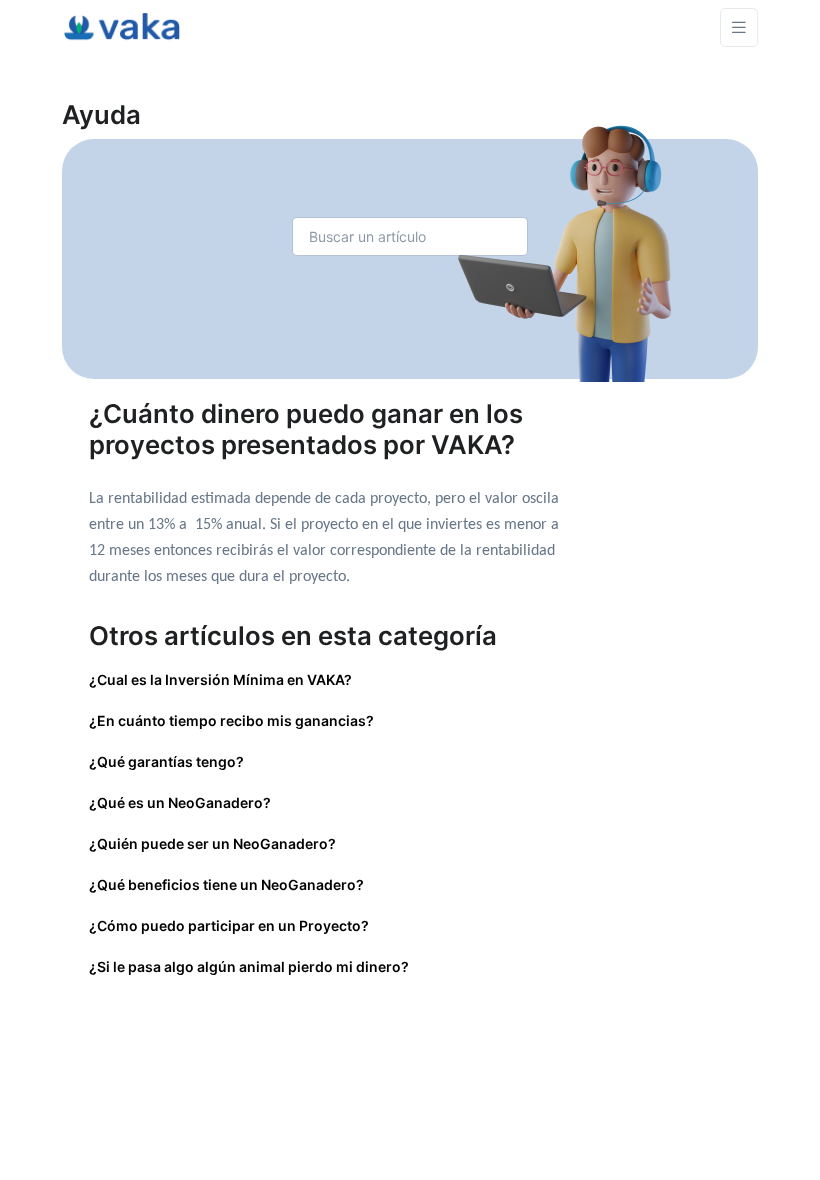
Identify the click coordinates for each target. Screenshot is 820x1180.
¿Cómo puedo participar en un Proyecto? (229, 925)
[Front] (122, 27)
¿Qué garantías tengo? (166, 761)
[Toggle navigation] (739, 27)
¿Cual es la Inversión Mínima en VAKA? (220, 679)
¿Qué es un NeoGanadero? (180, 802)
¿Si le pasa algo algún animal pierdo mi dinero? (249, 966)
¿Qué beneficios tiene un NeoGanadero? (226, 884)
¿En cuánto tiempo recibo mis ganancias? (231, 720)
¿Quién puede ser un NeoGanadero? (212, 843)
